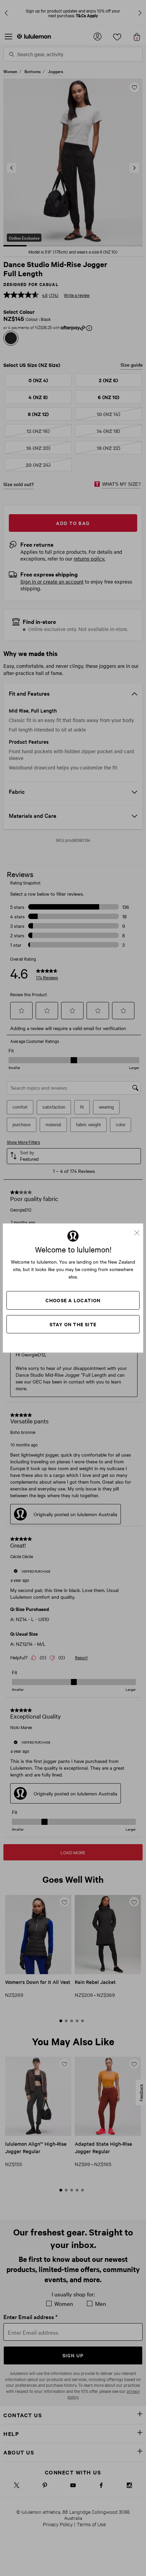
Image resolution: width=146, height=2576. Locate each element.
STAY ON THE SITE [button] (73, 1324)
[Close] (140, 1230)
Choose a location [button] (73, 1300)
